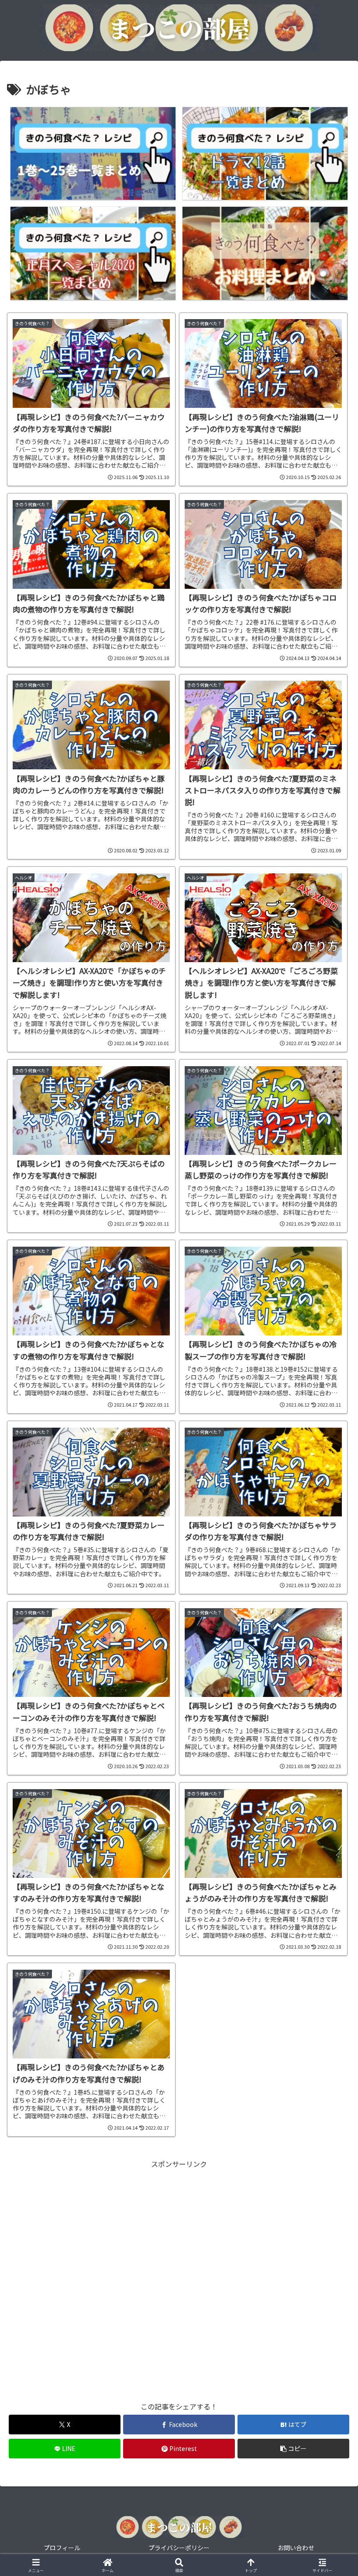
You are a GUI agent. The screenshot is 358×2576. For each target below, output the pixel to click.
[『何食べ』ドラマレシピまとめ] (265, 154)
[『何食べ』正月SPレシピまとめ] (93, 253)
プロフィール (62, 2548)
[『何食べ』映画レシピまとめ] (265, 253)
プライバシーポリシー (179, 2548)
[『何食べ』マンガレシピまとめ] (93, 154)
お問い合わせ (296, 2548)
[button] (293, 2449)
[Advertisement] (179, 2281)
